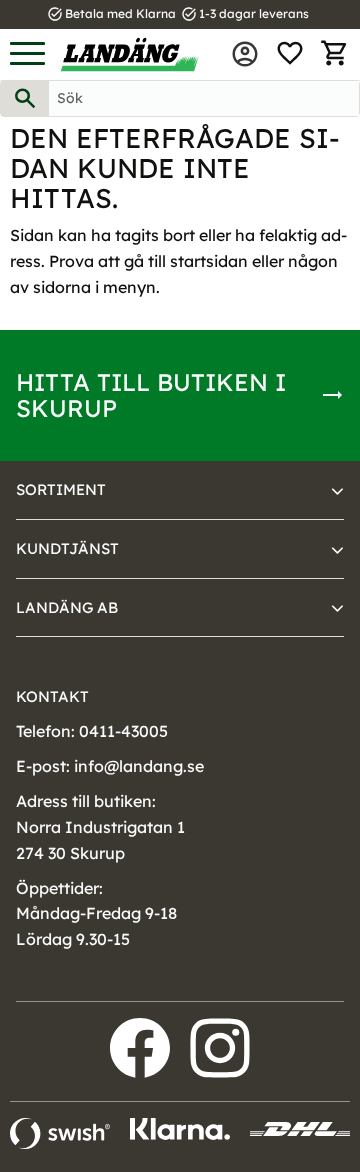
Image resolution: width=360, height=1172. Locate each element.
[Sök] (25, 98)
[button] (27, 54)
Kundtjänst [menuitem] (67, 548)
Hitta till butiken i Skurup (151, 395)
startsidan (209, 261)
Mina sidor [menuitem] (245, 54)
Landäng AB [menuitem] (67, 607)
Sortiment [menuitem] (61, 489)
